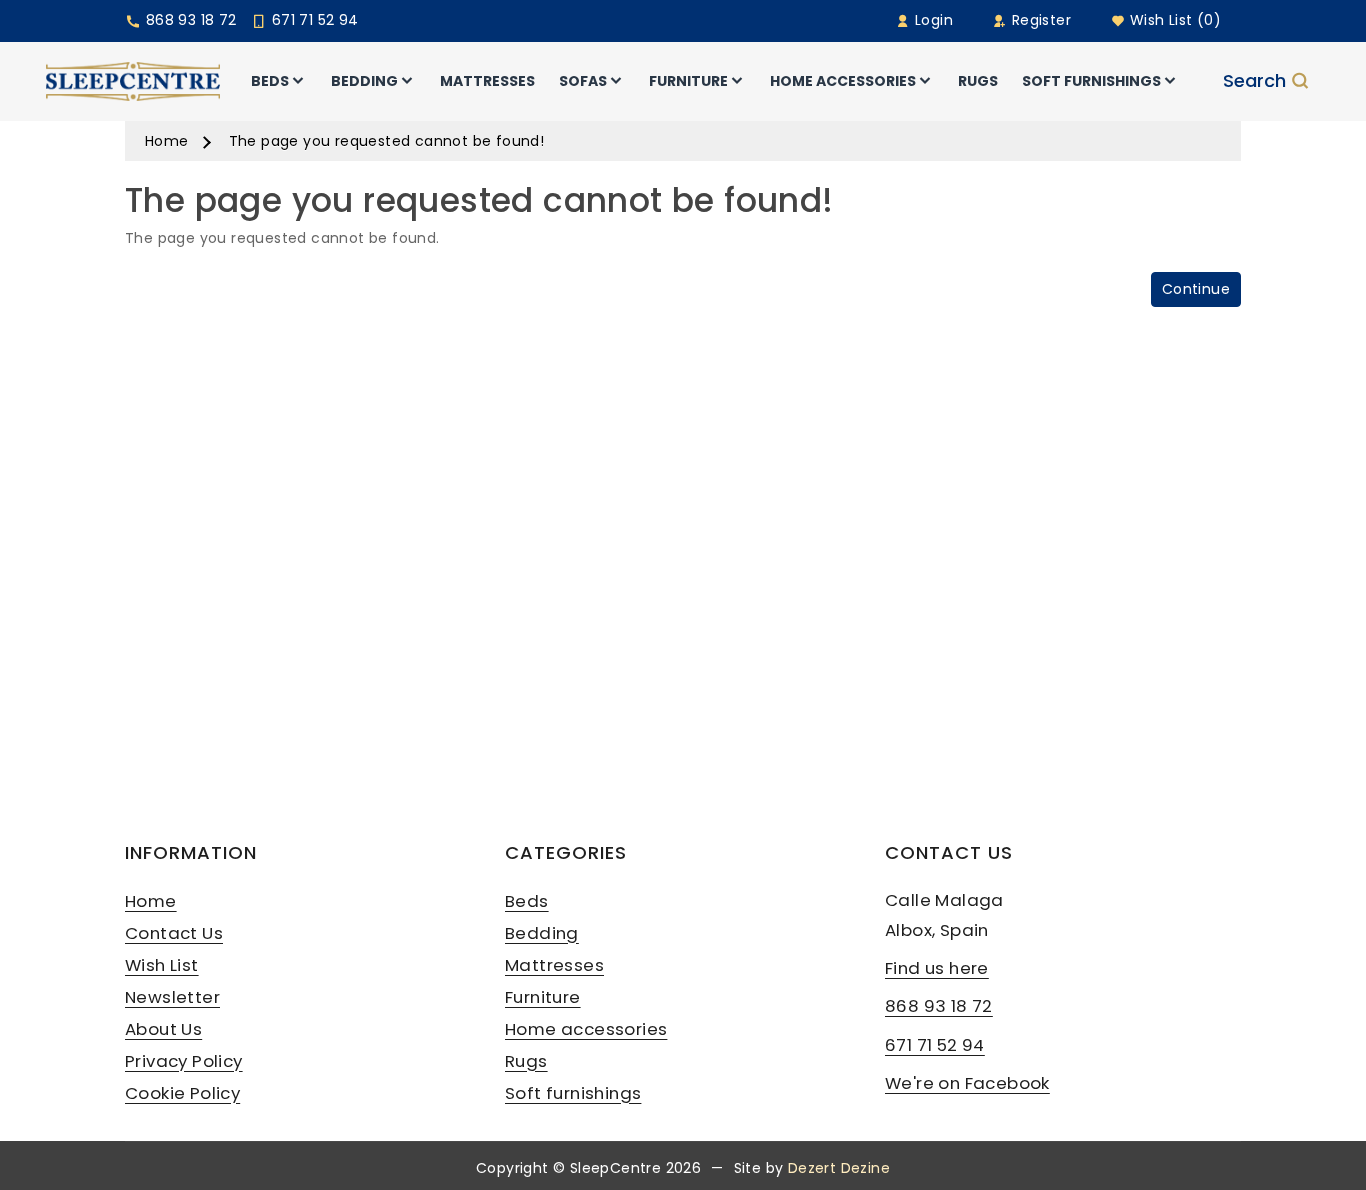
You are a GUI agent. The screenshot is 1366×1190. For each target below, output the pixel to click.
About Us (163, 1029)
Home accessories (586, 1029)
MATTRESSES (487, 81)
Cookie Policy (182, 1093)
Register (1039, 20)
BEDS (270, 81)
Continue (1196, 289)
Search (1254, 81)
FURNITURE (688, 81)
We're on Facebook (967, 1083)
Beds (527, 901)
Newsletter (172, 997)
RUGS (978, 81)
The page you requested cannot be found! (387, 141)
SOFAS (583, 81)
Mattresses (554, 965)
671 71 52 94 (312, 20)
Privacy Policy (184, 1061)
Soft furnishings (573, 1093)
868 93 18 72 (188, 20)
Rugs (526, 1061)
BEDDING (364, 81)
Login (932, 20)
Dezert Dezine (839, 1168)
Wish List (162, 965)
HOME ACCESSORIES (843, 81)
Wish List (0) (1173, 20)
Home (167, 141)
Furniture (543, 997)
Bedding (542, 933)
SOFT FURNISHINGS (1091, 81)
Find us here (937, 968)
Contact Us (174, 933)
